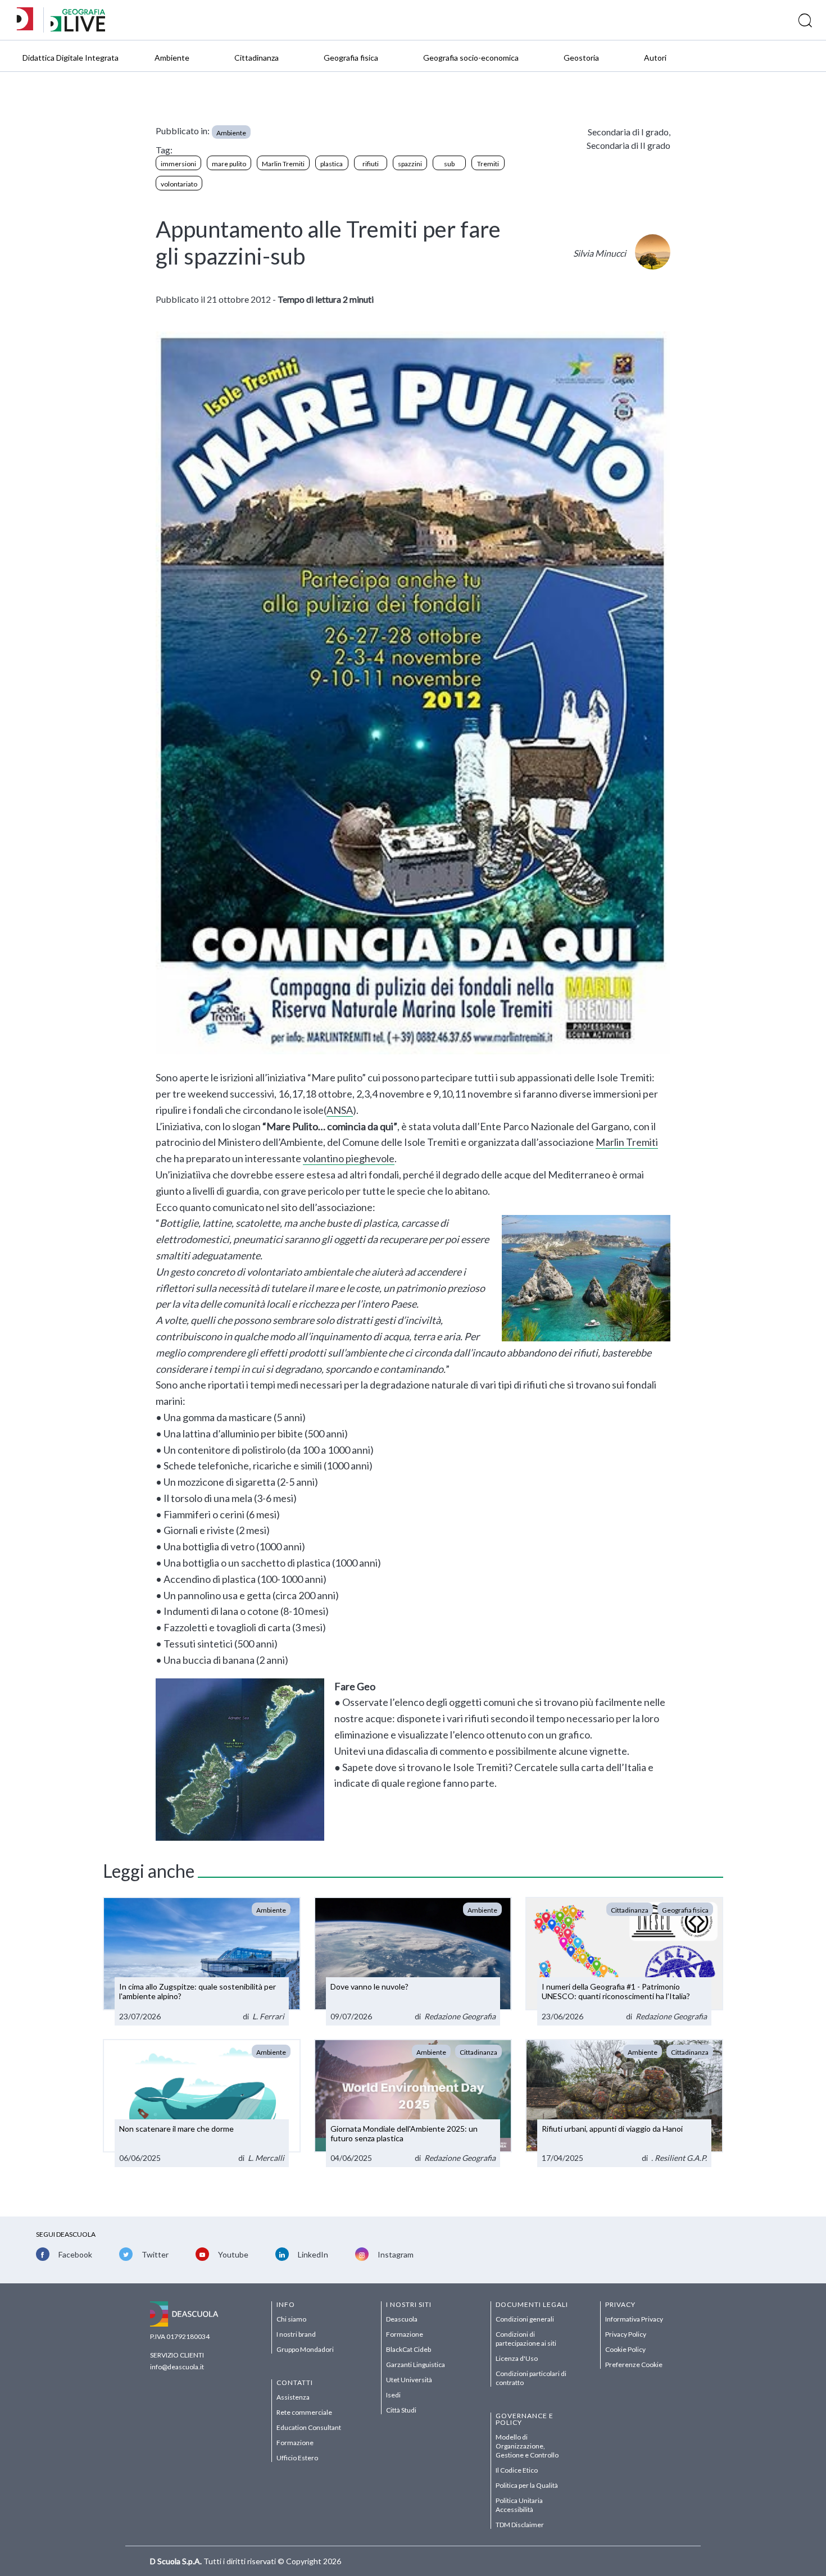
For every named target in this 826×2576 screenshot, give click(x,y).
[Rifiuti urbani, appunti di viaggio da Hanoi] (624, 2103)
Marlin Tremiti (627, 1142)
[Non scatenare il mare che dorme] (202, 2103)
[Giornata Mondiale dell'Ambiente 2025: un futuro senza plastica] (413, 2103)
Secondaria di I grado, (629, 132)
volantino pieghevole (349, 1158)
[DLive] (29, 20)
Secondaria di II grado (628, 145)
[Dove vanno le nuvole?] (413, 1961)
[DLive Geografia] (78, 28)
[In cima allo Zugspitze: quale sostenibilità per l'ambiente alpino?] (202, 1961)
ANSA (340, 1110)
